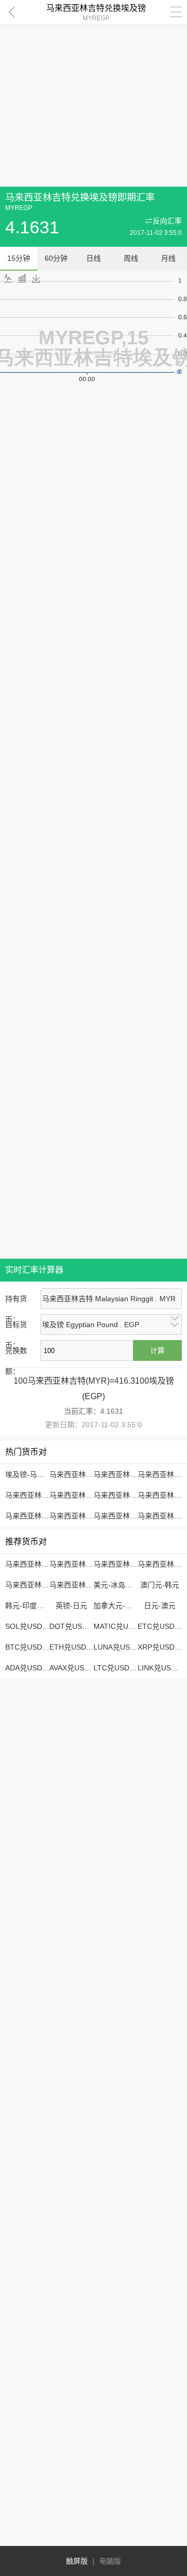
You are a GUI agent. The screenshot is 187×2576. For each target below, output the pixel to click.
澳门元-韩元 (160, 1585)
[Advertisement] (94, 93)
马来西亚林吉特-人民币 (43, 1495)
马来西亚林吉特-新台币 (43, 1516)
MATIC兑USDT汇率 (125, 1626)
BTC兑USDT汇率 (33, 1647)
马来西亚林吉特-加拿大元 (135, 1516)
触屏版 (77, 2561)
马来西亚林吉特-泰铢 (83, 1474)
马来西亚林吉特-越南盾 (87, 1585)
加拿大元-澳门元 (120, 1606)
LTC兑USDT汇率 (121, 1668)
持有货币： (16, 1302)
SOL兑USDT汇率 (33, 1626)
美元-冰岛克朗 (117, 1585)
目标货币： (16, 1328)
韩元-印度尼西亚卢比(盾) (45, 1606)
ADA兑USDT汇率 (33, 1668)
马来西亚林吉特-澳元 (128, 1564)
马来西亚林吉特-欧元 (128, 1495)
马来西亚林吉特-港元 (83, 1516)
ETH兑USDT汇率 (77, 1647)
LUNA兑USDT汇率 (124, 1647)
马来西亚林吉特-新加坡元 (91, 1495)
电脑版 (110, 2561)
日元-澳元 (160, 1606)
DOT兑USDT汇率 (78, 1626)
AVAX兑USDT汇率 (79, 1668)
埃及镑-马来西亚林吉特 (43, 1474)
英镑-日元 (71, 1606)
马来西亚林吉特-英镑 (39, 1585)
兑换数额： (16, 1354)
